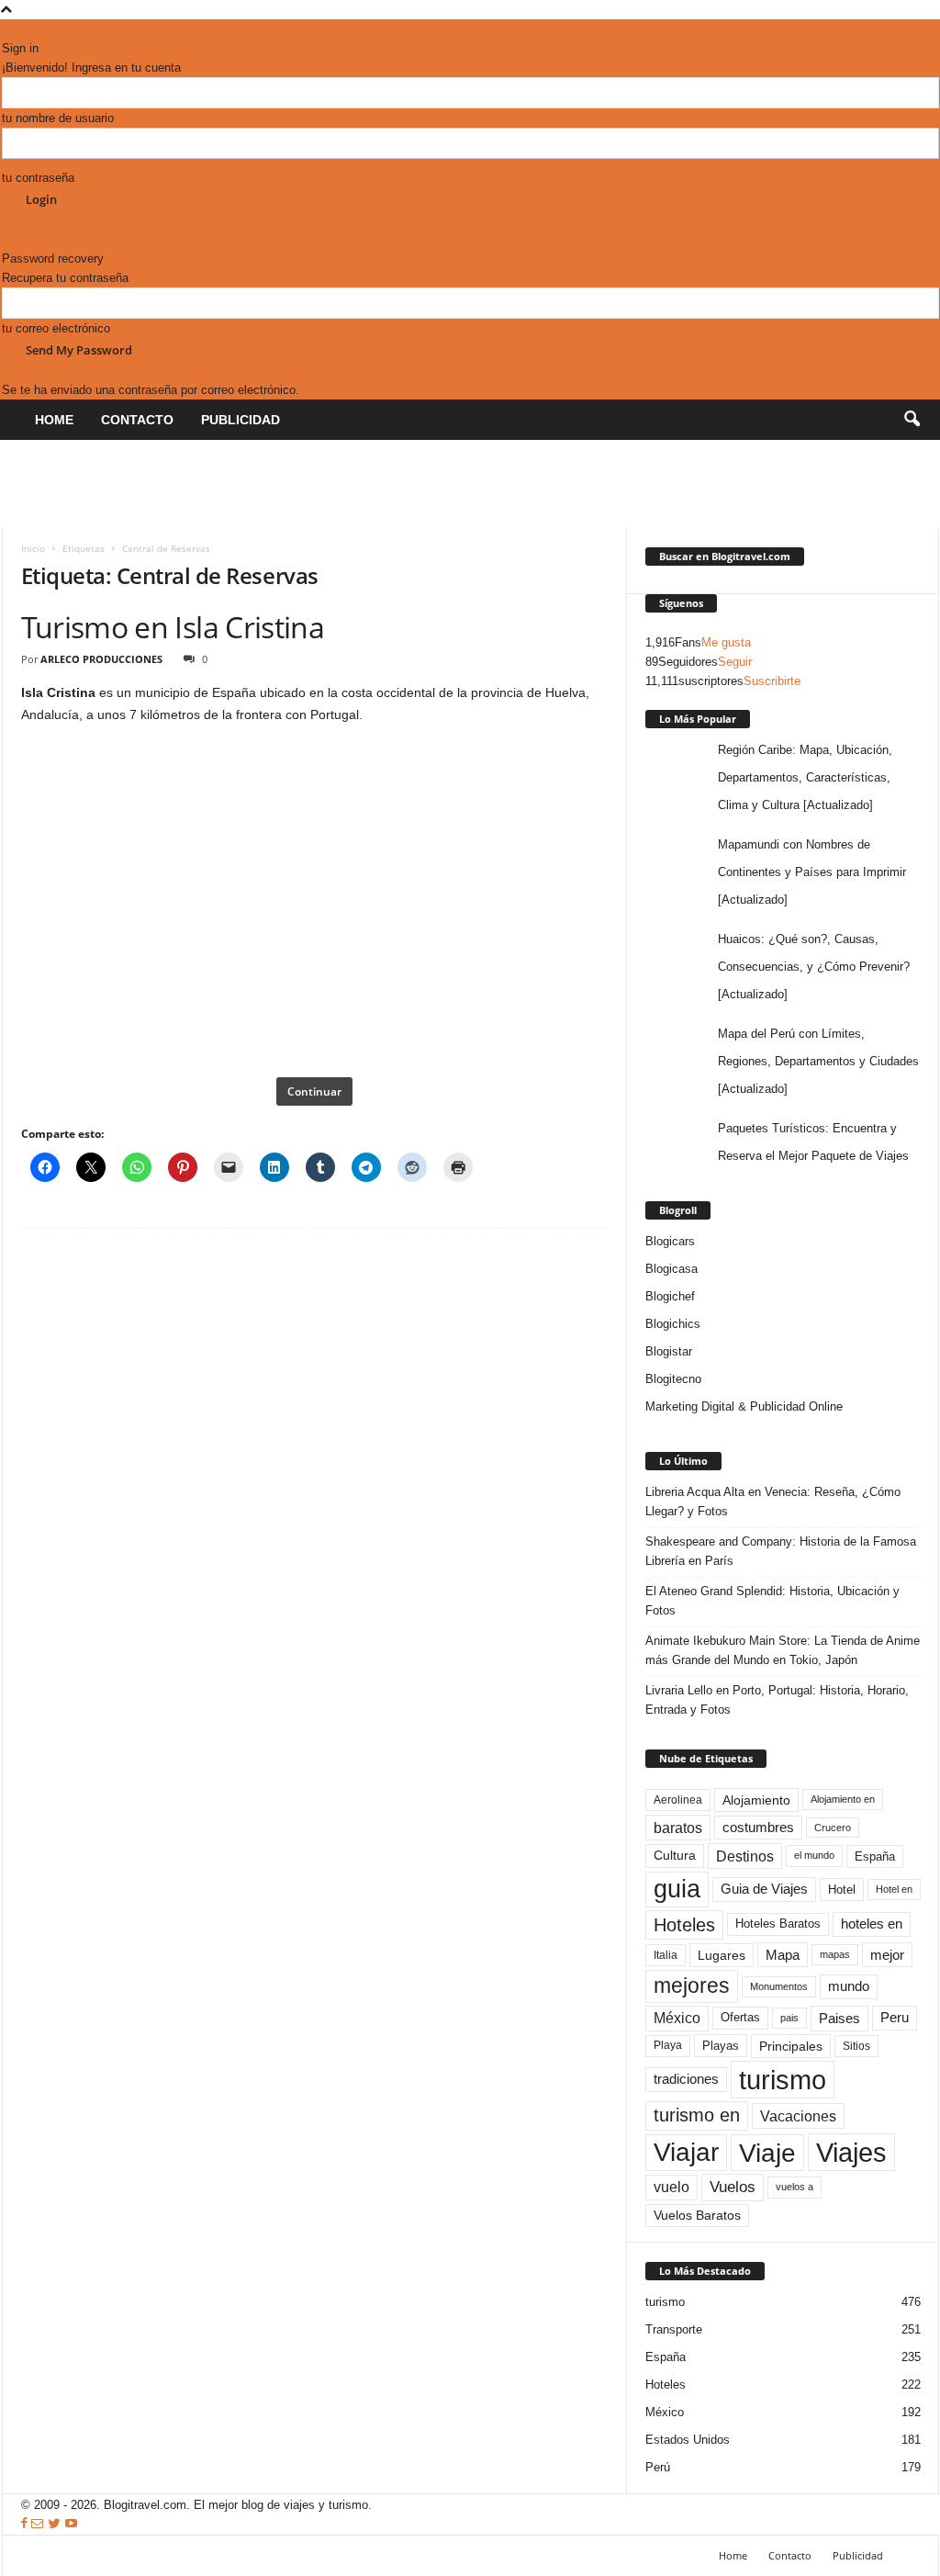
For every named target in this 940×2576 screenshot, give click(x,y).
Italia (666, 1955)
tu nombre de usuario (58, 118)
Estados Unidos (688, 2440)
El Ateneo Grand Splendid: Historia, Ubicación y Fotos (772, 1601)
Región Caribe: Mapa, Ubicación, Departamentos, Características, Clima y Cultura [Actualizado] (805, 777)
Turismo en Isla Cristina (173, 627)
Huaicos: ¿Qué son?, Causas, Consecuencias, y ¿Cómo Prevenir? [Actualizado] (814, 967)
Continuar (314, 1091)
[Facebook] (7, 29)
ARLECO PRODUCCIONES (101, 659)
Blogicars (670, 1241)
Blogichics (673, 1324)
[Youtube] (52, 29)
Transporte (674, 2329)
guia (677, 1889)
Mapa (783, 1955)
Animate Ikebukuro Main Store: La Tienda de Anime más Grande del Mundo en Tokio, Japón (783, 1650)
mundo (849, 1986)
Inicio (33, 548)
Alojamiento (756, 1800)
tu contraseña (38, 178)
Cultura (675, 1855)
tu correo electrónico (56, 328)
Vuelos (733, 2187)
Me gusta (726, 642)
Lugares (722, 1955)
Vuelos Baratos (697, 2216)
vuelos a (795, 2187)
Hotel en (894, 1889)
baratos (678, 1828)
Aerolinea (678, 1800)
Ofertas (740, 2018)
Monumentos (779, 1986)
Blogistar (669, 1351)
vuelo (671, 2187)
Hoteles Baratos (778, 1924)
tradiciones (686, 2079)
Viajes (851, 2152)
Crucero (833, 1828)
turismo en (697, 2115)
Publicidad (241, 420)
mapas (835, 1954)
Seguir (735, 662)
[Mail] (20, 29)
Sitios (856, 2046)
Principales (791, 2046)
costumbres (758, 1828)
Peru (895, 2018)
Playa (668, 2045)
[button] (912, 420)
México (677, 2018)
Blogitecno (673, 1379)
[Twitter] (37, 29)
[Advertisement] (336, 481)
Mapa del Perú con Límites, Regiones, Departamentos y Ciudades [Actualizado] (818, 1061)
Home (54, 420)
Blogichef (670, 1296)
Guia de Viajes (764, 1889)
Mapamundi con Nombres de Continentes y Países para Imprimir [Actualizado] (812, 872)
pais (789, 2018)
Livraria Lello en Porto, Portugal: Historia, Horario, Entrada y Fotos (777, 1700)
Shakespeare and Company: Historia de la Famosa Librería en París (781, 1551)
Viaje (767, 2153)
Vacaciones (798, 2116)
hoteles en (872, 1924)
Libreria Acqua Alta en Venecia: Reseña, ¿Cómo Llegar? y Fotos (773, 1502)
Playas (721, 2046)
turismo (783, 2080)
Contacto (137, 420)
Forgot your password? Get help (87, 239)
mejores (692, 1985)
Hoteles (684, 1925)
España (875, 1856)
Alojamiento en (843, 1799)
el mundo (814, 1855)
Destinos (745, 1856)
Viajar (686, 2152)
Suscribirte (772, 681)
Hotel (842, 1890)
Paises (839, 2018)
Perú (658, 2467)
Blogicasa (671, 1269)
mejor (887, 1955)
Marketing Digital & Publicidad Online (744, 1406)
